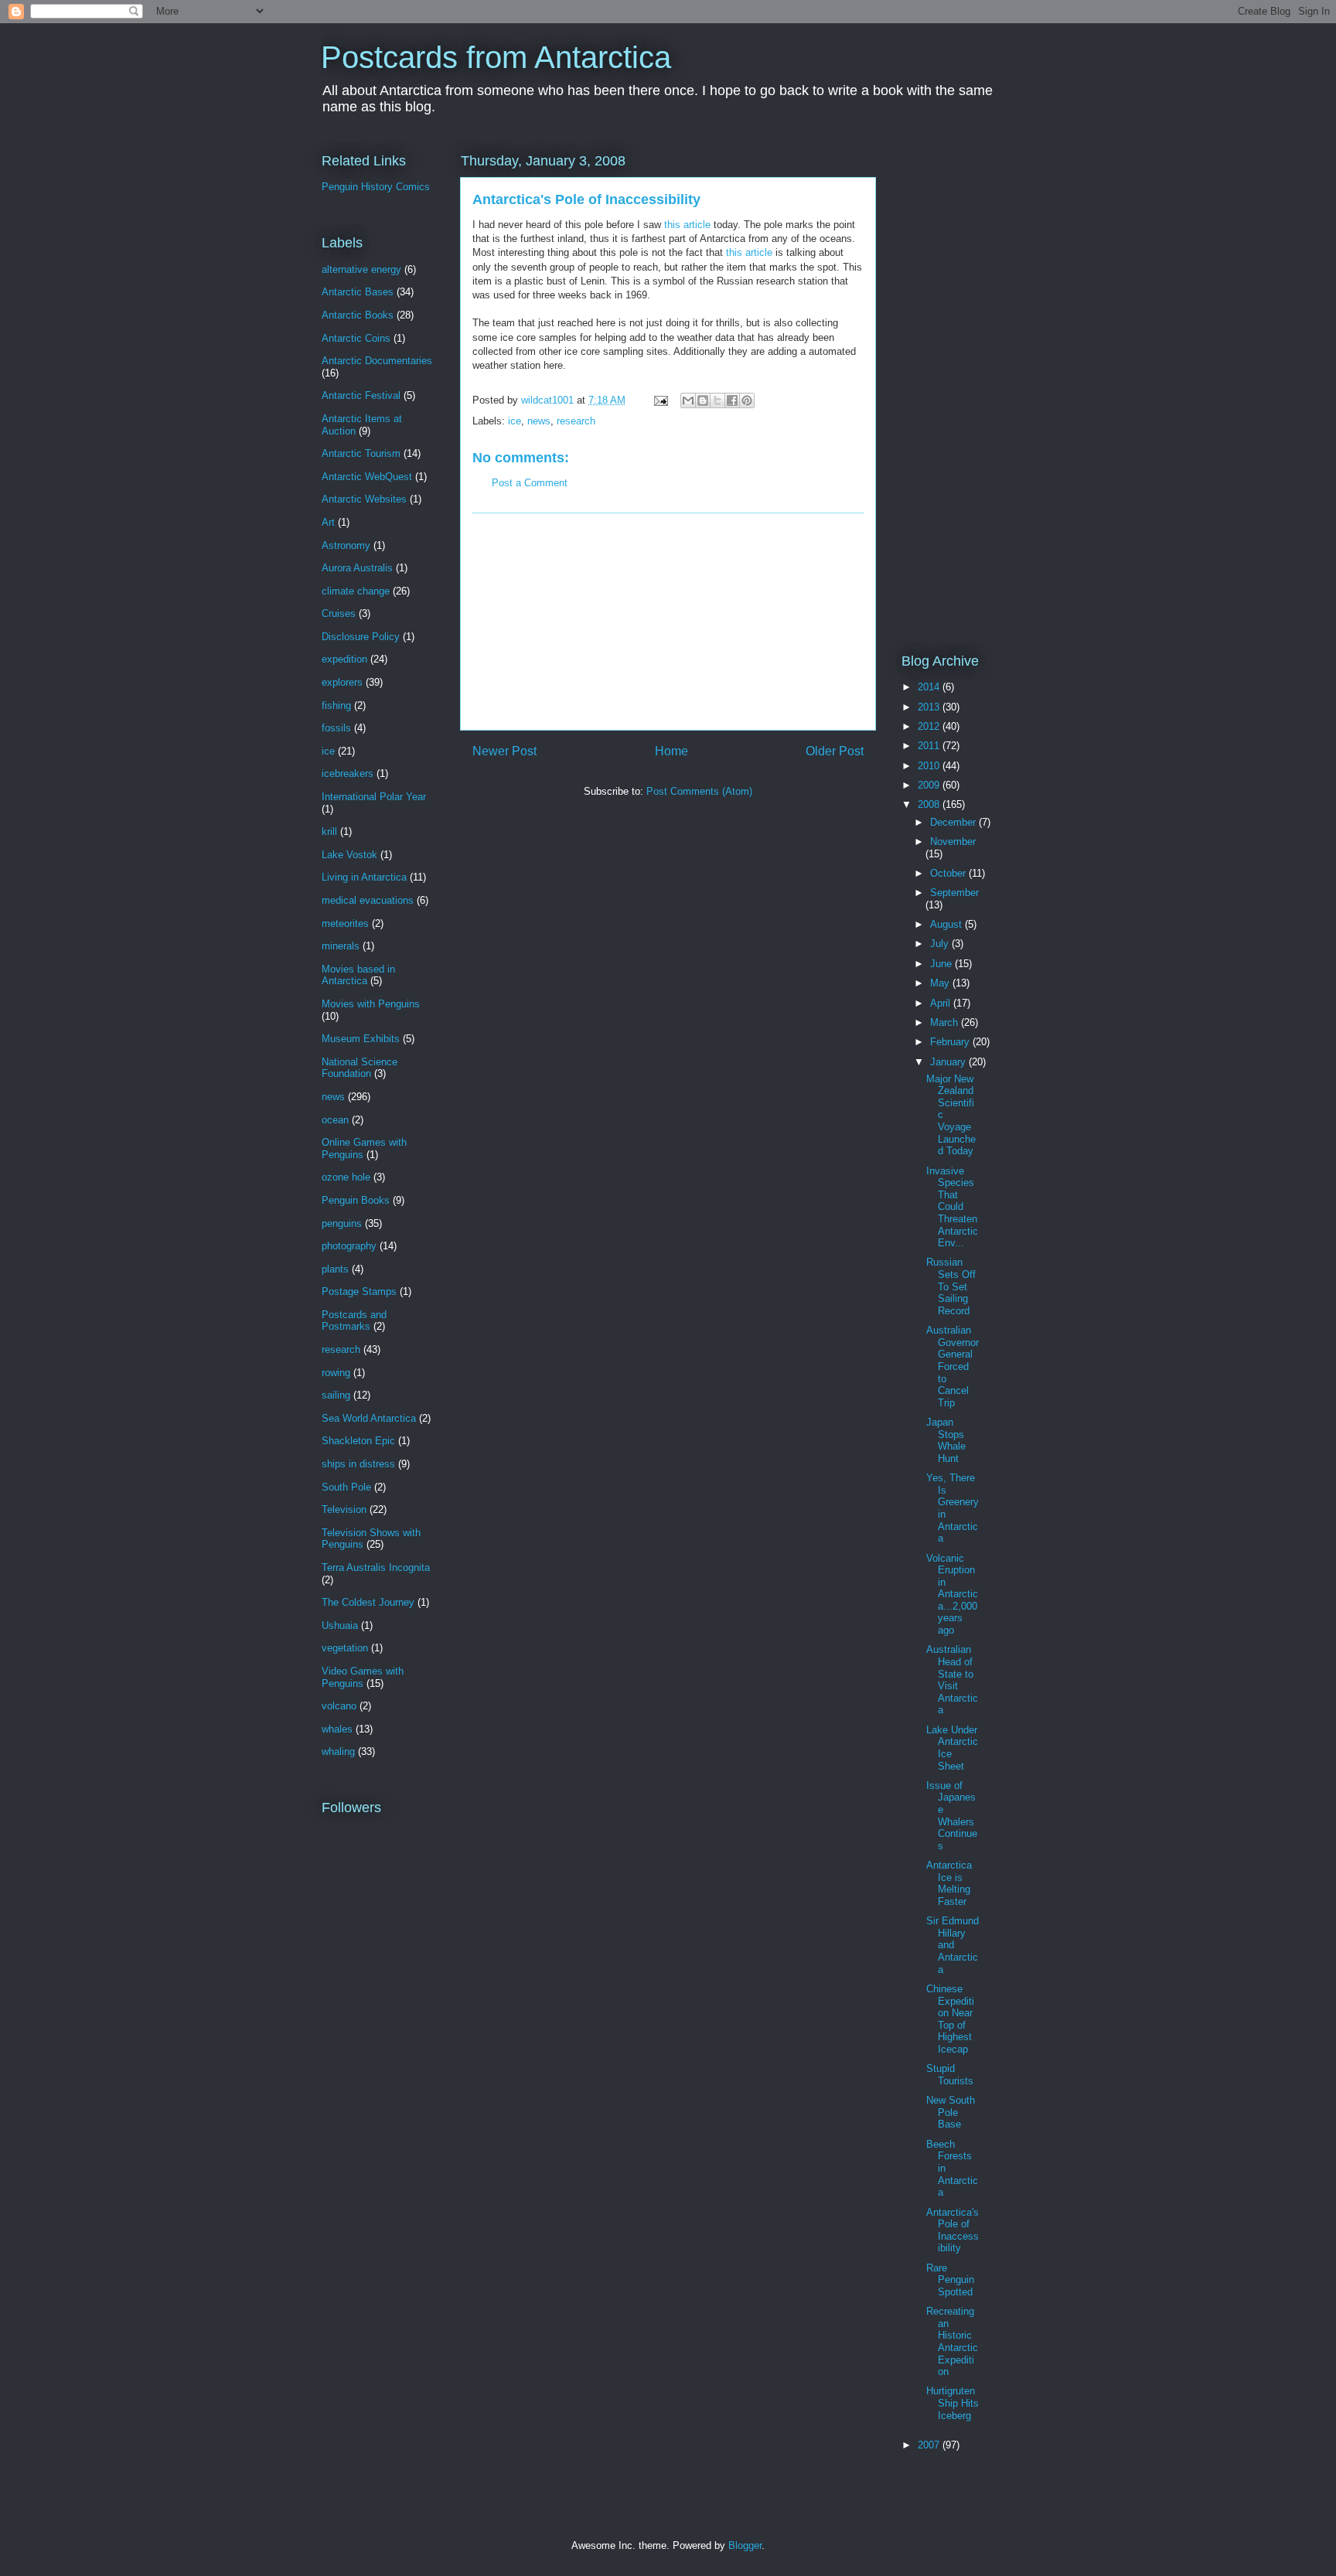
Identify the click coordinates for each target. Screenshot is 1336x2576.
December (954, 822)
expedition (344, 659)
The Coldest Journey (368, 1602)
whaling (338, 1751)
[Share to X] (717, 400)
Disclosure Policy (361, 637)
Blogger (745, 2545)
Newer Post (504, 751)
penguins (342, 1223)
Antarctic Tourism (361, 453)
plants (335, 1269)
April (942, 1003)
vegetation (345, 1648)
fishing (336, 705)
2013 (930, 707)
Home (671, 751)
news (539, 421)
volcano (339, 1706)
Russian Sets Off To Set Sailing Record (951, 1286)
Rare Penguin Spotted (950, 2280)
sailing (336, 1395)
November (953, 842)
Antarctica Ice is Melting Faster (949, 1883)
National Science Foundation (360, 1068)
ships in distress (358, 1464)
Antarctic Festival (361, 395)
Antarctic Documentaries (377, 361)
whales (337, 1729)
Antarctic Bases (358, 292)
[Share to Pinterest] (747, 400)
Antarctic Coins (356, 338)
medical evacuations (368, 900)
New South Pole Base (951, 2112)
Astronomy (346, 545)
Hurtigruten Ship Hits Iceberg (953, 2403)
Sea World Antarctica (369, 1418)
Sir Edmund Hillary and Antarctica (953, 1945)
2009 (930, 785)
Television (344, 1509)
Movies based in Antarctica (358, 975)
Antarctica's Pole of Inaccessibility (953, 2230)
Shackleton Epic (358, 1441)
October (949, 873)
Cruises (339, 613)
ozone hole (346, 1177)
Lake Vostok (349, 855)
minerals (341, 946)
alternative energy (361, 269)
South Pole (346, 1487)
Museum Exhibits (361, 1039)
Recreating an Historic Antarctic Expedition (952, 2341)
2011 (930, 746)
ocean (335, 1120)
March (946, 1022)
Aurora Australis (357, 568)
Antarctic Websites (364, 499)
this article (687, 225)
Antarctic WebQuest (367, 477)
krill (329, 831)
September (954, 893)
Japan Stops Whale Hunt (946, 1440)
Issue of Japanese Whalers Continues (952, 1816)
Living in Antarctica (364, 877)
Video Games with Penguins (363, 1677)
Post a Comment (530, 483)
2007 (930, 2445)
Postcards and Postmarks (354, 1321)
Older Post (835, 751)
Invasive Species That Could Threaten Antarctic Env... (952, 1207)
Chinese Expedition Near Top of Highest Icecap (950, 2019)
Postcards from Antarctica (496, 57)
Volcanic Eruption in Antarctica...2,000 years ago (952, 1595)
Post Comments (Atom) (699, 791)
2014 (930, 687)
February (951, 1042)
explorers (342, 682)
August (947, 924)
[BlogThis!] (703, 400)
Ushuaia (340, 1625)
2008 (930, 804)
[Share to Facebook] (732, 400)
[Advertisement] (668, 622)
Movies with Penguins (371, 1004)
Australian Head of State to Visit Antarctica (952, 1680)
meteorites (345, 923)
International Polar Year (374, 797)
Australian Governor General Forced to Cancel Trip (953, 1366)
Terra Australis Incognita (376, 1567)
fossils (336, 728)
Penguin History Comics (376, 187)
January (949, 1062)
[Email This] (688, 400)
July (941, 944)
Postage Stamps (359, 1291)
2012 (930, 726)
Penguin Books (356, 1200)
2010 (930, 766)
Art (328, 522)
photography (349, 1246)
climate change (356, 591)
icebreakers (348, 773)
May (941, 983)
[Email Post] (660, 400)
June (942, 964)
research (576, 421)
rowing (336, 1373)
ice (515, 421)
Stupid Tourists (950, 2075)
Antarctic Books (358, 315)
